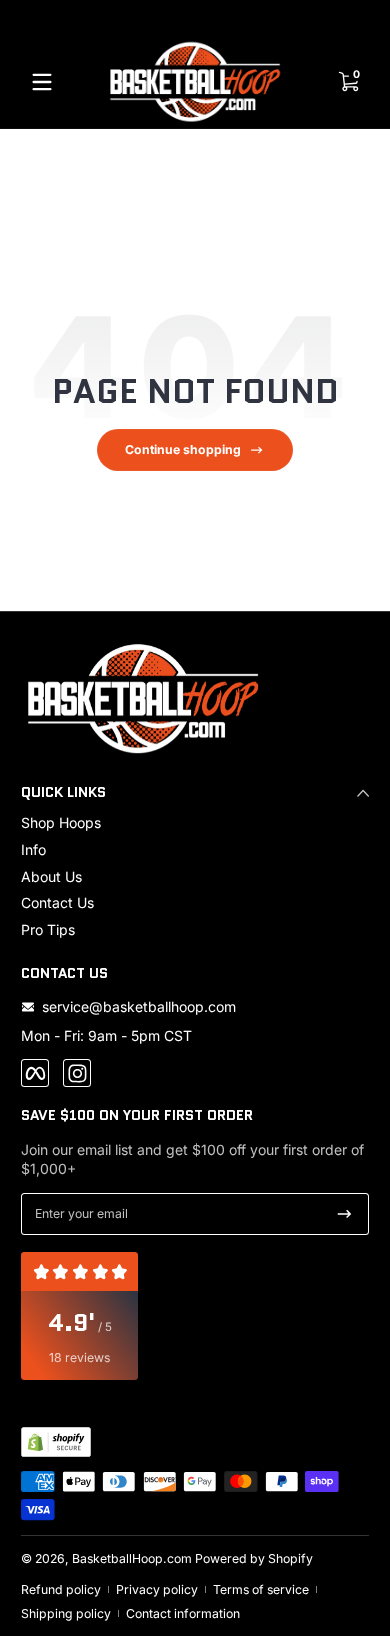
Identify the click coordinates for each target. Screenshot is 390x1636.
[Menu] (42, 82)
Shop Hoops (61, 822)
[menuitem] (195, 823)
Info (33, 849)
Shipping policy (66, 1613)
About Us (51, 876)
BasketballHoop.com (132, 1558)
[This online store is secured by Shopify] (56, 1442)
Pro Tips (48, 929)
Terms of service (261, 1589)
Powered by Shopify (254, 1558)
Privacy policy (157, 1589)
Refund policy (61, 1589)
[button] (348, 82)
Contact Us (57, 902)
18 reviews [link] (79, 1357)
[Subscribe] (344, 1214)
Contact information (183, 1613)
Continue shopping (183, 449)
